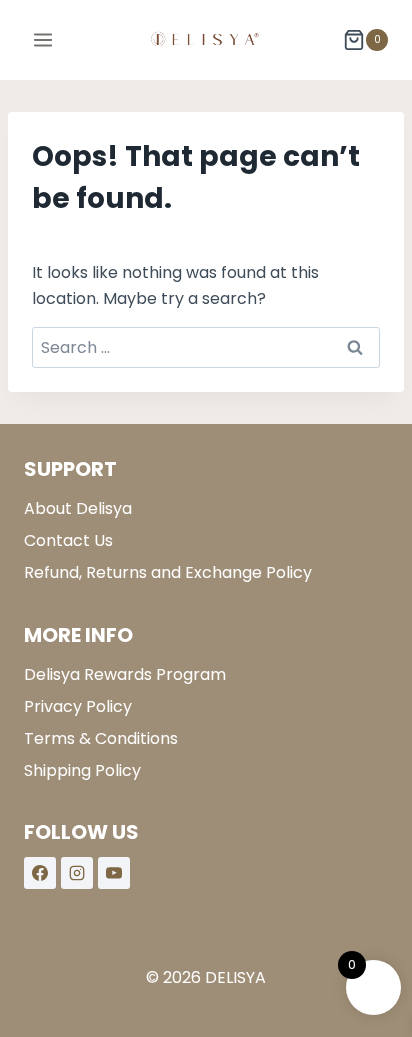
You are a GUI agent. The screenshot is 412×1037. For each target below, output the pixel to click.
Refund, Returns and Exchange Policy (168, 572)
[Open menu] (43, 39)
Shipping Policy (82, 770)
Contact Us (68, 540)
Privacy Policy (78, 706)
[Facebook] (40, 873)
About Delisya (78, 508)
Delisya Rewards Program (125, 674)
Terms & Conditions (101, 738)
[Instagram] (77, 873)
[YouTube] (114, 873)
